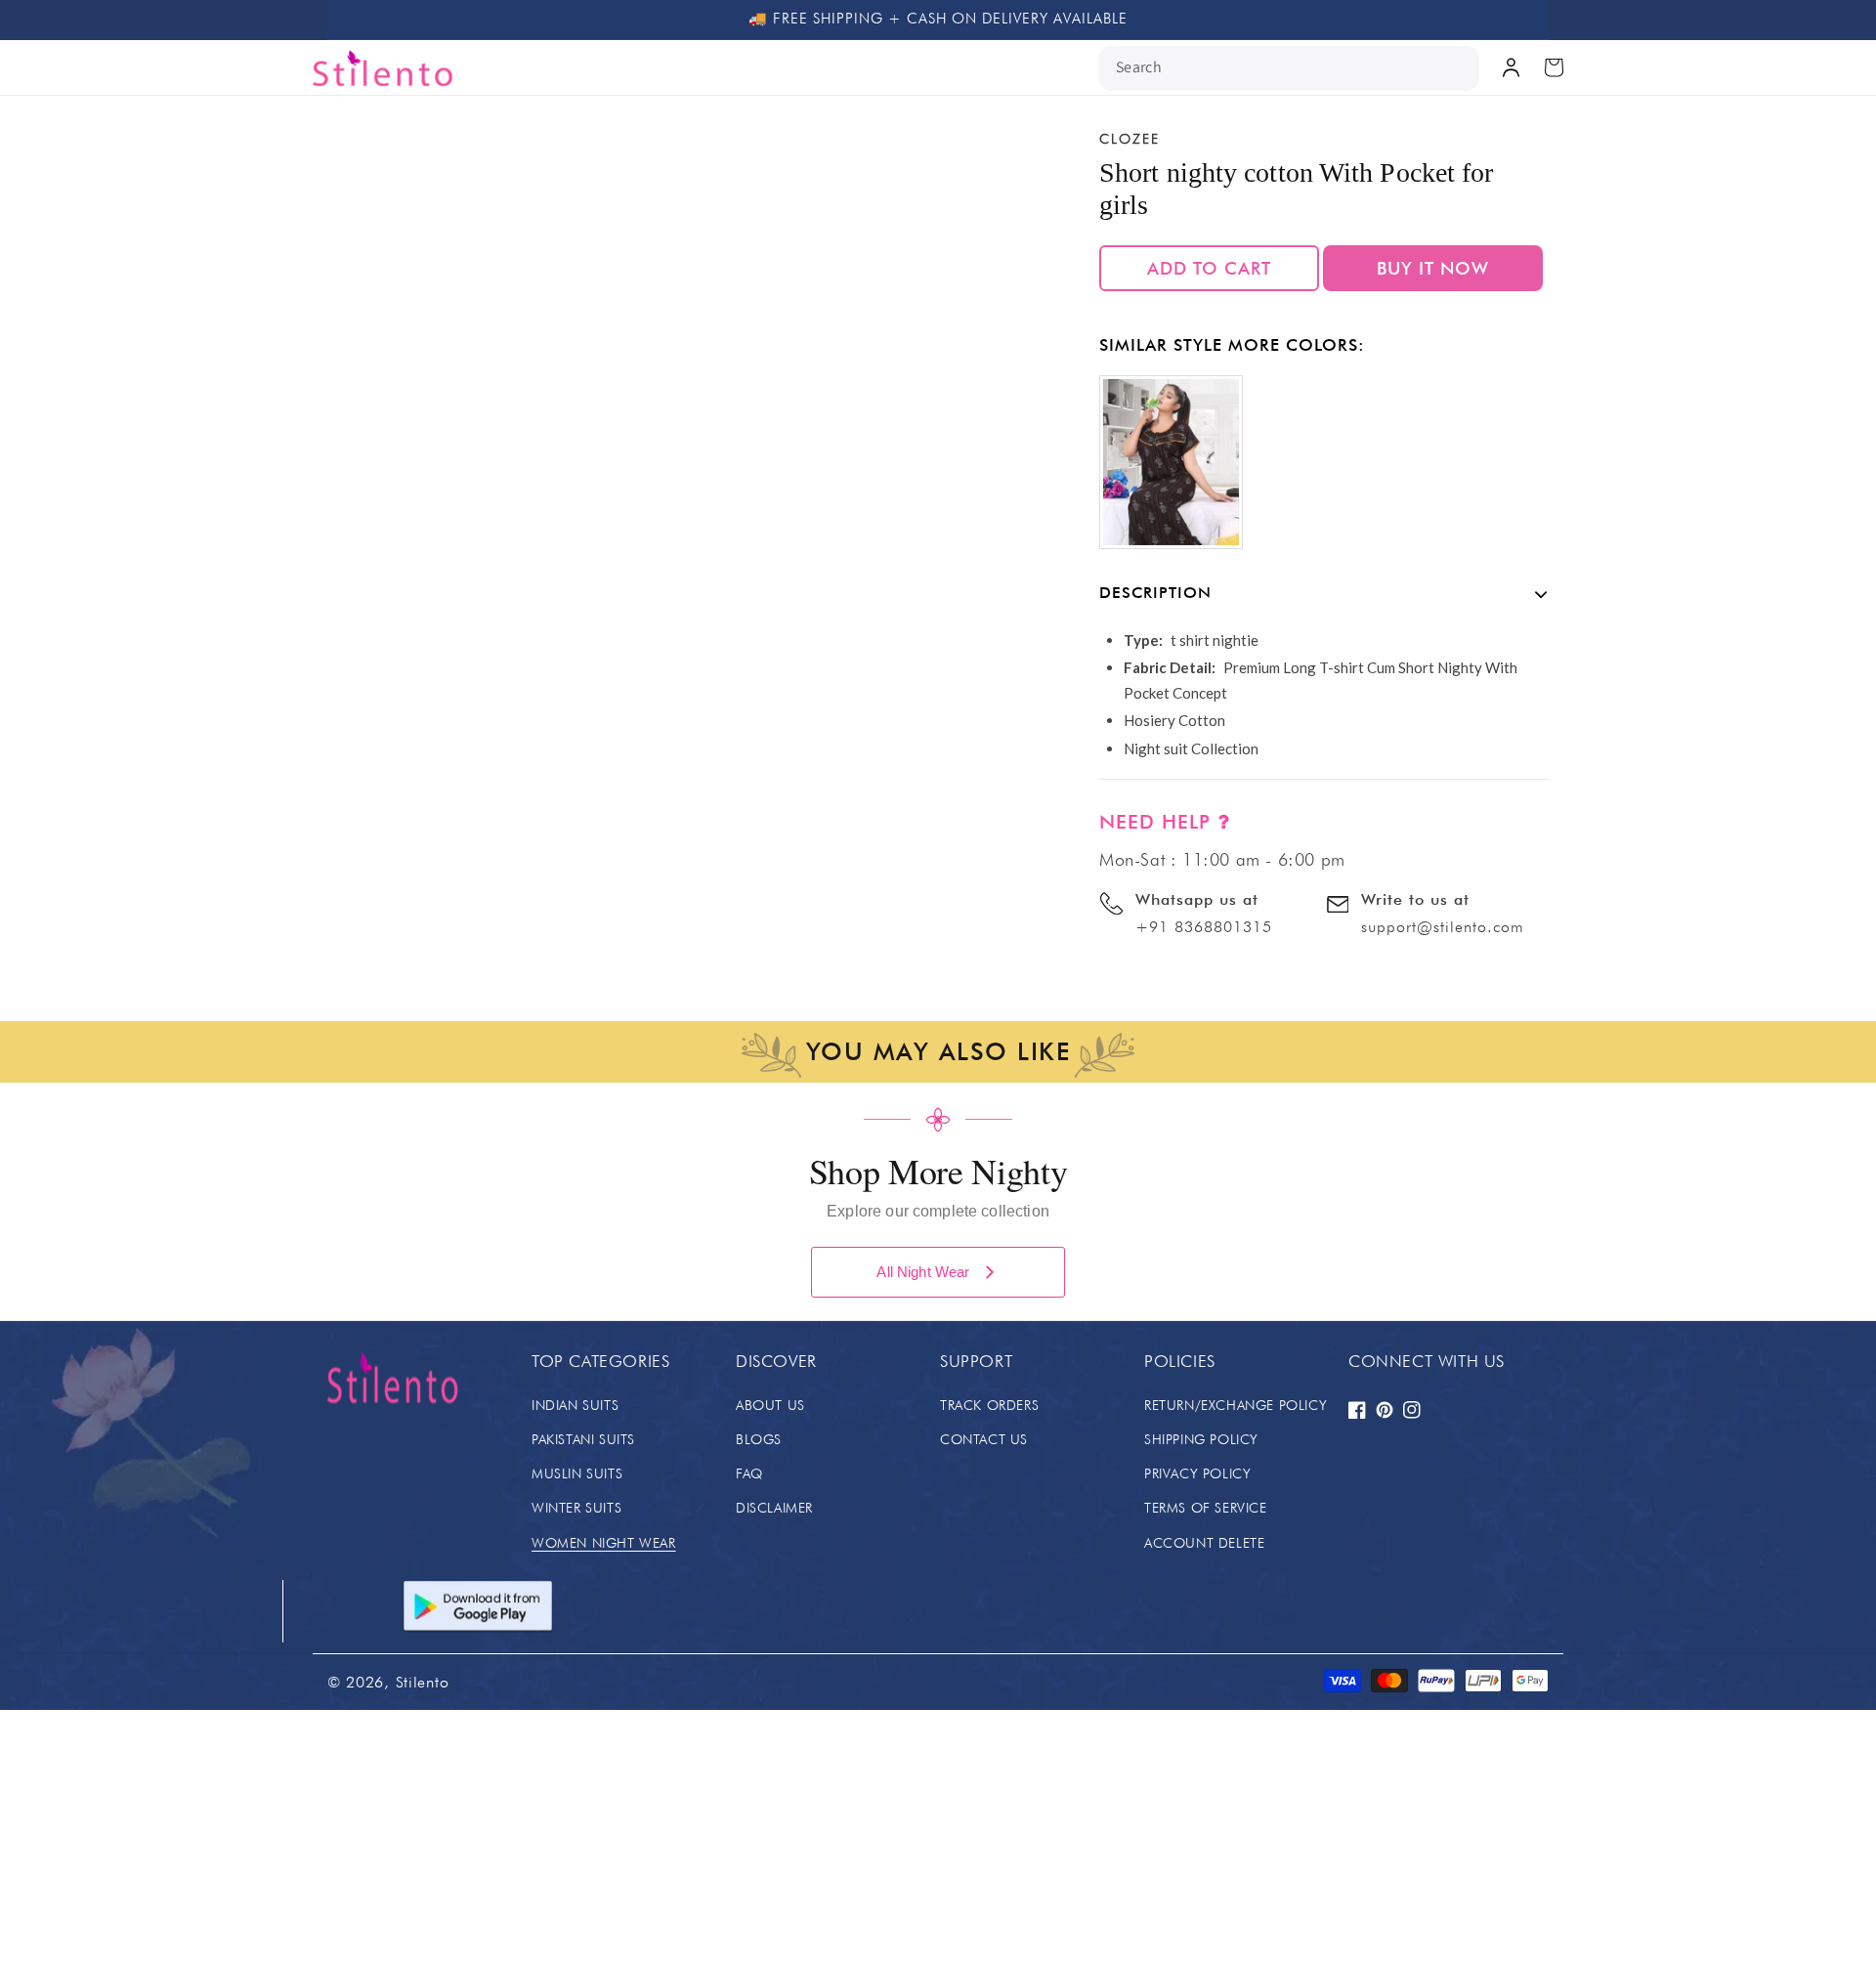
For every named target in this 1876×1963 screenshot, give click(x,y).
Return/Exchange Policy (1236, 1405)
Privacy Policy (1197, 1473)
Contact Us (984, 1439)
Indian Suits (575, 1405)
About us (770, 1405)
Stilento (423, 1682)
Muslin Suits (577, 1473)
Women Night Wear (604, 1543)
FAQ (749, 1473)
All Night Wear (923, 1272)
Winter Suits (576, 1508)
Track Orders (989, 1405)
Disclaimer (774, 1508)
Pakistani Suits (583, 1439)
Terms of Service (1206, 1508)
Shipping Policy (1201, 1439)
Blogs (759, 1439)
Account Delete (1204, 1543)
